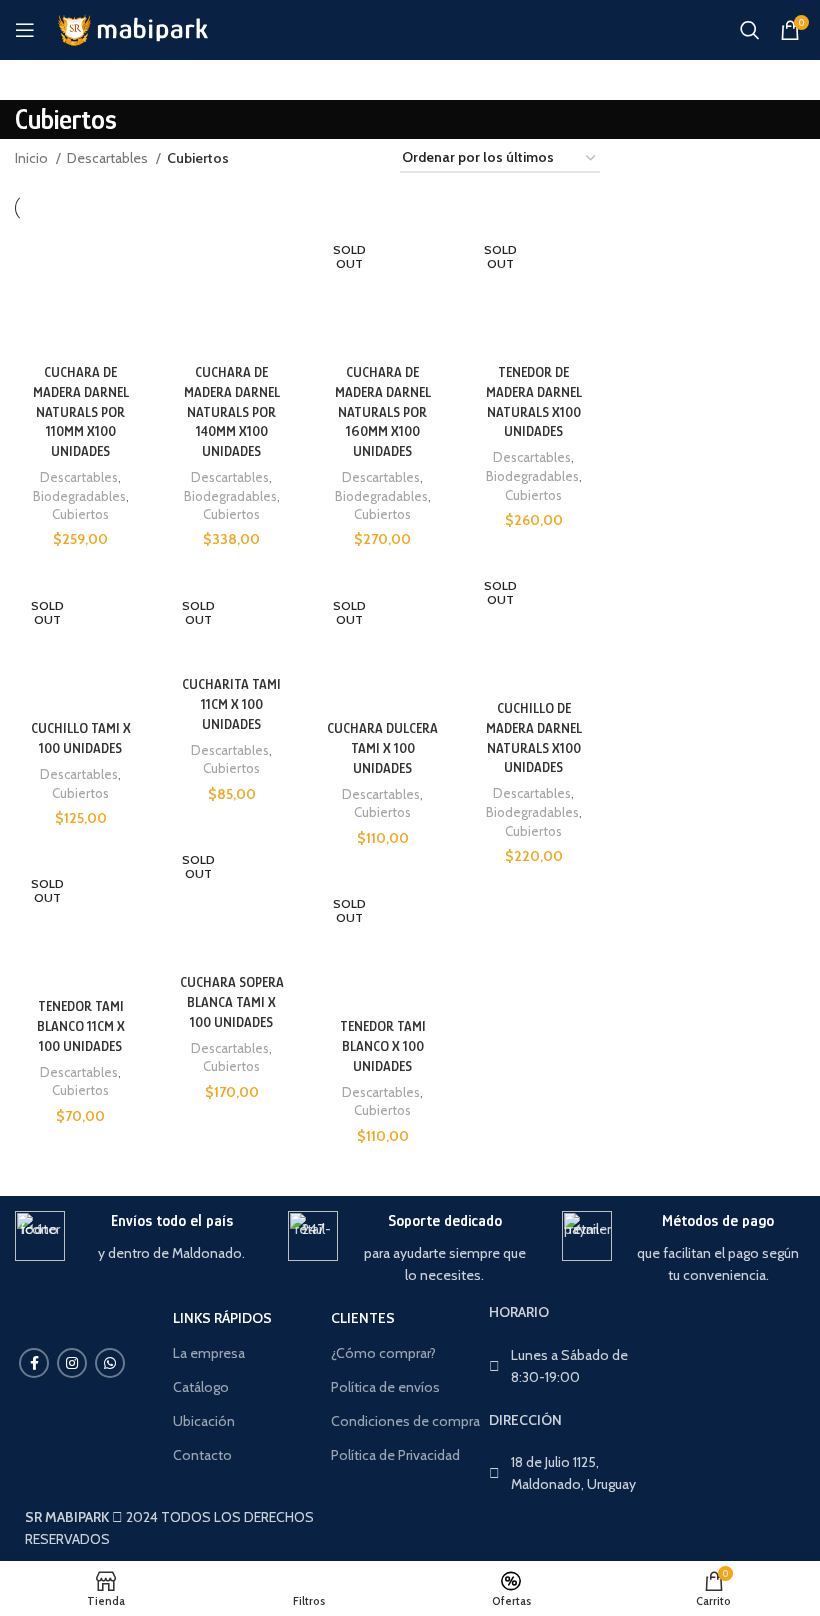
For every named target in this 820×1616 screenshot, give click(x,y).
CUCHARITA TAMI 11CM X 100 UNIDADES (231, 703)
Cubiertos (80, 514)
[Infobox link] (136, 1237)
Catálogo (201, 1387)
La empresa (209, 1353)
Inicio (33, 158)
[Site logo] (131, 28)
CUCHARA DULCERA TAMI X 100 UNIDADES (382, 747)
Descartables (109, 158)
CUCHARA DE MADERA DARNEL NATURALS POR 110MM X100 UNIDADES (81, 411)
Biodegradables (79, 496)
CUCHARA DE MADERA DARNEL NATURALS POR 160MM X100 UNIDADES (383, 411)
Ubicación (204, 1421)
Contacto (202, 1455)
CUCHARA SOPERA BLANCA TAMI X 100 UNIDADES (232, 1001)
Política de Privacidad (395, 1455)
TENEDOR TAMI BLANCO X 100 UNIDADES (383, 1045)
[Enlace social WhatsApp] (110, 1363)
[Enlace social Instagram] (72, 1363)
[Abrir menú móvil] (25, 30)
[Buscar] (750, 30)
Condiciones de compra (405, 1421)
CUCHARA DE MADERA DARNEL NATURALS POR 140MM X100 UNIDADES (232, 411)
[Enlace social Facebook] (34, 1363)
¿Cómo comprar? (383, 1353)
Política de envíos (385, 1387)
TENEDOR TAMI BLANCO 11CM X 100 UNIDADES (81, 1025)
